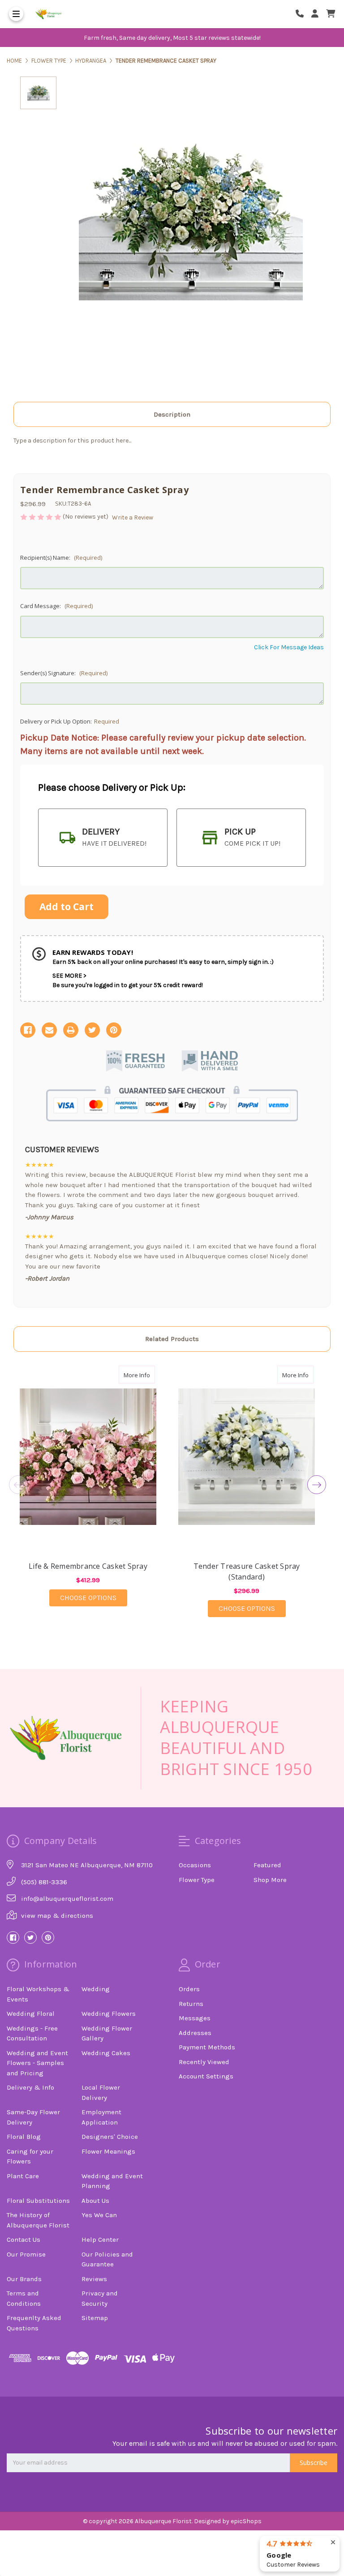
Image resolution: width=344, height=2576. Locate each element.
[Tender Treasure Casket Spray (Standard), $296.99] (247, 1457)
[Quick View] (146, 1375)
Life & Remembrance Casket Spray (88, 1566)
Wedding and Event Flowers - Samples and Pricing (37, 2063)
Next (317, 1485)
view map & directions (57, 1916)
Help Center (100, 2240)
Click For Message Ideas (289, 647)
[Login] (318, 14)
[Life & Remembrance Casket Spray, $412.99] (88, 1457)
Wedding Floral (31, 2014)
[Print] (71, 1030)
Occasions (195, 1865)
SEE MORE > (69, 976)
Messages (195, 2018)
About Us (95, 2201)
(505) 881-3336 (44, 1882)
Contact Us (24, 2240)
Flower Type (197, 1880)
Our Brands (24, 2279)
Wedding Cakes (106, 2053)
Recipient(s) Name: (61, 558)
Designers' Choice (110, 2137)
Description (172, 414)
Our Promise (26, 2254)
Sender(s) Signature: (64, 673)
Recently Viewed (204, 2062)
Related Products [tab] (172, 1339)
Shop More (270, 1880)
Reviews (94, 2279)
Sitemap (95, 2318)
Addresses (195, 2033)
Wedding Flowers (109, 2014)
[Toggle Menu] (16, 14)
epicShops (246, 2521)
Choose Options (94, 1597)
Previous (18, 1485)
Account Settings (206, 2076)
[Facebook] (28, 1030)
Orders (189, 1989)
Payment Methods (207, 2047)
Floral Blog (24, 2137)
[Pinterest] (114, 1030)
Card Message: (56, 606)
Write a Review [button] (133, 517)
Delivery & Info (30, 2087)
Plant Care (23, 2176)
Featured (267, 1865)
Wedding (96, 1989)
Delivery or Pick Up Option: (70, 721)
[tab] (103, 838)
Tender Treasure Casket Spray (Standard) (247, 1571)
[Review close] (333, 2543)
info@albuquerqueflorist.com (67, 1899)
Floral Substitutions (38, 2201)
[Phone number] (303, 14)
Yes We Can (99, 2215)
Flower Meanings (108, 2151)
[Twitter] (92, 1030)
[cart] (331, 14)
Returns (191, 2004)
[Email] (49, 1030)
